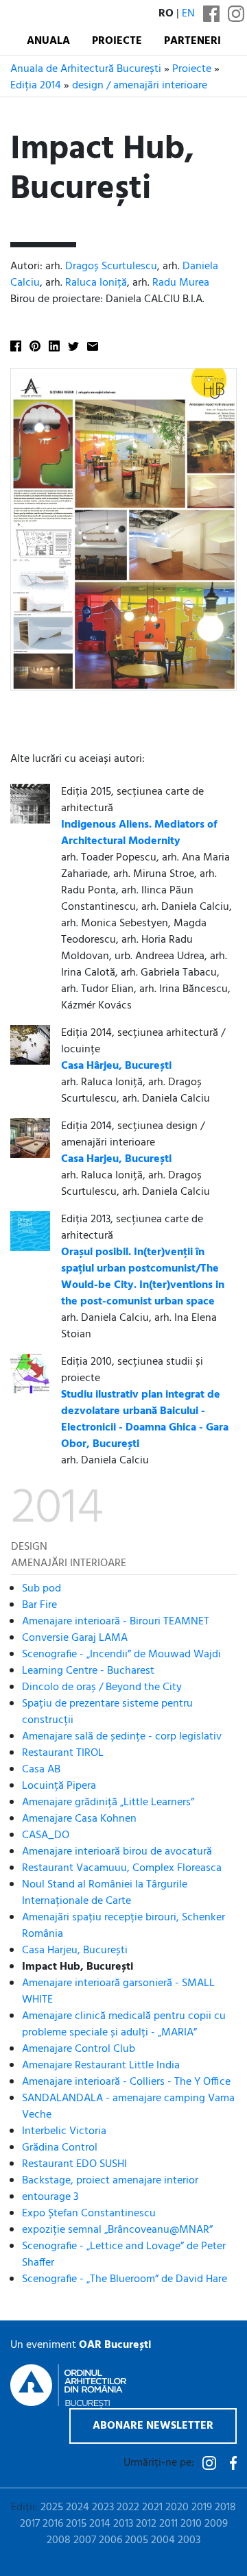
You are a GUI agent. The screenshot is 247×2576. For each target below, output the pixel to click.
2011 (168, 2524)
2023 (103, 2507)
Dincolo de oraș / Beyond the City (102, 1687)
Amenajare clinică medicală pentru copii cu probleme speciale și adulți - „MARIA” (124, 2024)
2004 (163, 2540)
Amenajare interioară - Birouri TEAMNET (116, 1622)
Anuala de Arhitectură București (86, 69)
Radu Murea (181, 283)
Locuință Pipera (59, 1786)
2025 (52, 2507)
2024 (78, 2507)
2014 (100, 2524)
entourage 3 (50, 2197)
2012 (146, 2524)
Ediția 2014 (36, 86)
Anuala (48, 41)
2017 (30, 2524)
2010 (191, 2524)
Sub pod (42, 1589)
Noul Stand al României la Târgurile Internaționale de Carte (105, 1893)
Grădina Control (60, 2148)
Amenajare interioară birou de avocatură (117, 1852)
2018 (225, 2507)
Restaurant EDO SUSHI (74, 2164)
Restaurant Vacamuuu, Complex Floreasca (122, 1868)
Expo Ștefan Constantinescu (89, 2214)
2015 (76, 2524)
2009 (216, 2524)
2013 (123, 2524)
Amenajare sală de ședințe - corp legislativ (122, 1737)
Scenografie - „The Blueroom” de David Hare (125, 2279)
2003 (189, 2540)
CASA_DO (46, 1835)
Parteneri (192, 41)
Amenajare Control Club (79, 2049)
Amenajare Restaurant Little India (101, 2066)
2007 (85, 2540)
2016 (53, 2524)
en (188, 14)
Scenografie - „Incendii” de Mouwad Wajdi (121, 1655)
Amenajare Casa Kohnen (79, 1819)
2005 (137, 2540)
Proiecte (117, 41)
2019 (202, 2507)
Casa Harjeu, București (75, 1950)
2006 (110, 2540)
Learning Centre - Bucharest (88, 1671)
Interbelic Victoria (64, 2131)
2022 (128, 2507)
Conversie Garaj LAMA (75, 1638)
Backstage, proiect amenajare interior (110, 2181)
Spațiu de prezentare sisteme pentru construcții (107, 1712)
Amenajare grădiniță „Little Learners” (108, 1803)
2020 (177, 2507)
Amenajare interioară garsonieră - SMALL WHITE (118, 1992)
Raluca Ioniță (96, 283)
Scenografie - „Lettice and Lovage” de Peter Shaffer (124, 2255)
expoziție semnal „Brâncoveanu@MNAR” (117, 2230)
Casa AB (41, 1770)
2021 (152, 2507)
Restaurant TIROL (63, 1753)
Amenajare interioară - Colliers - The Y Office (126, 2082)
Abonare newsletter (153, 2426)
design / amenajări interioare (140, 86)
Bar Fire (39, 1605)
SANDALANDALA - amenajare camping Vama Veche (128, 2107)
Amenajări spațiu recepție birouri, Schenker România (123, 1926)
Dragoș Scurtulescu (111, 267)
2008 (59, 2540)
